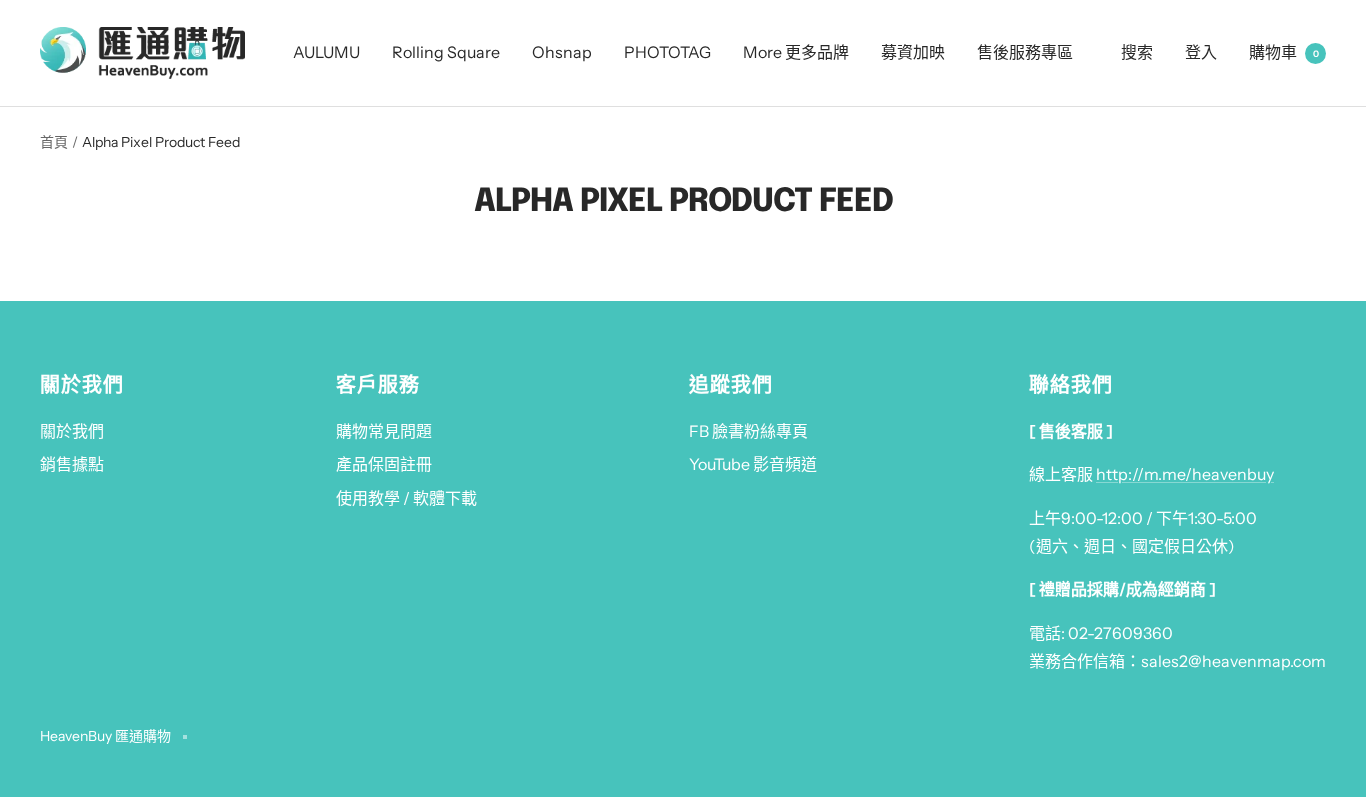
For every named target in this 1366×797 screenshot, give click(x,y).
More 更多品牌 (796, 52)
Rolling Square (446, 52)
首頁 (54, 142)
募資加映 (913, 52)
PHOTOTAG (667, 52)
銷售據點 (72, 464)
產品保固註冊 (384, 464)
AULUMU (326, 52)
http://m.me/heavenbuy (1185, 474)
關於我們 (72, 431)
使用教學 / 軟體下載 (406, 498)
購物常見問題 (384, 431)
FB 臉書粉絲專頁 (748, 431)
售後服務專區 (1025, 52)
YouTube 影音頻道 (753, 464)
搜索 (1137, 52)
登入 (1201, 52)
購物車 (1284, 52)
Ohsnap (562, 52)
